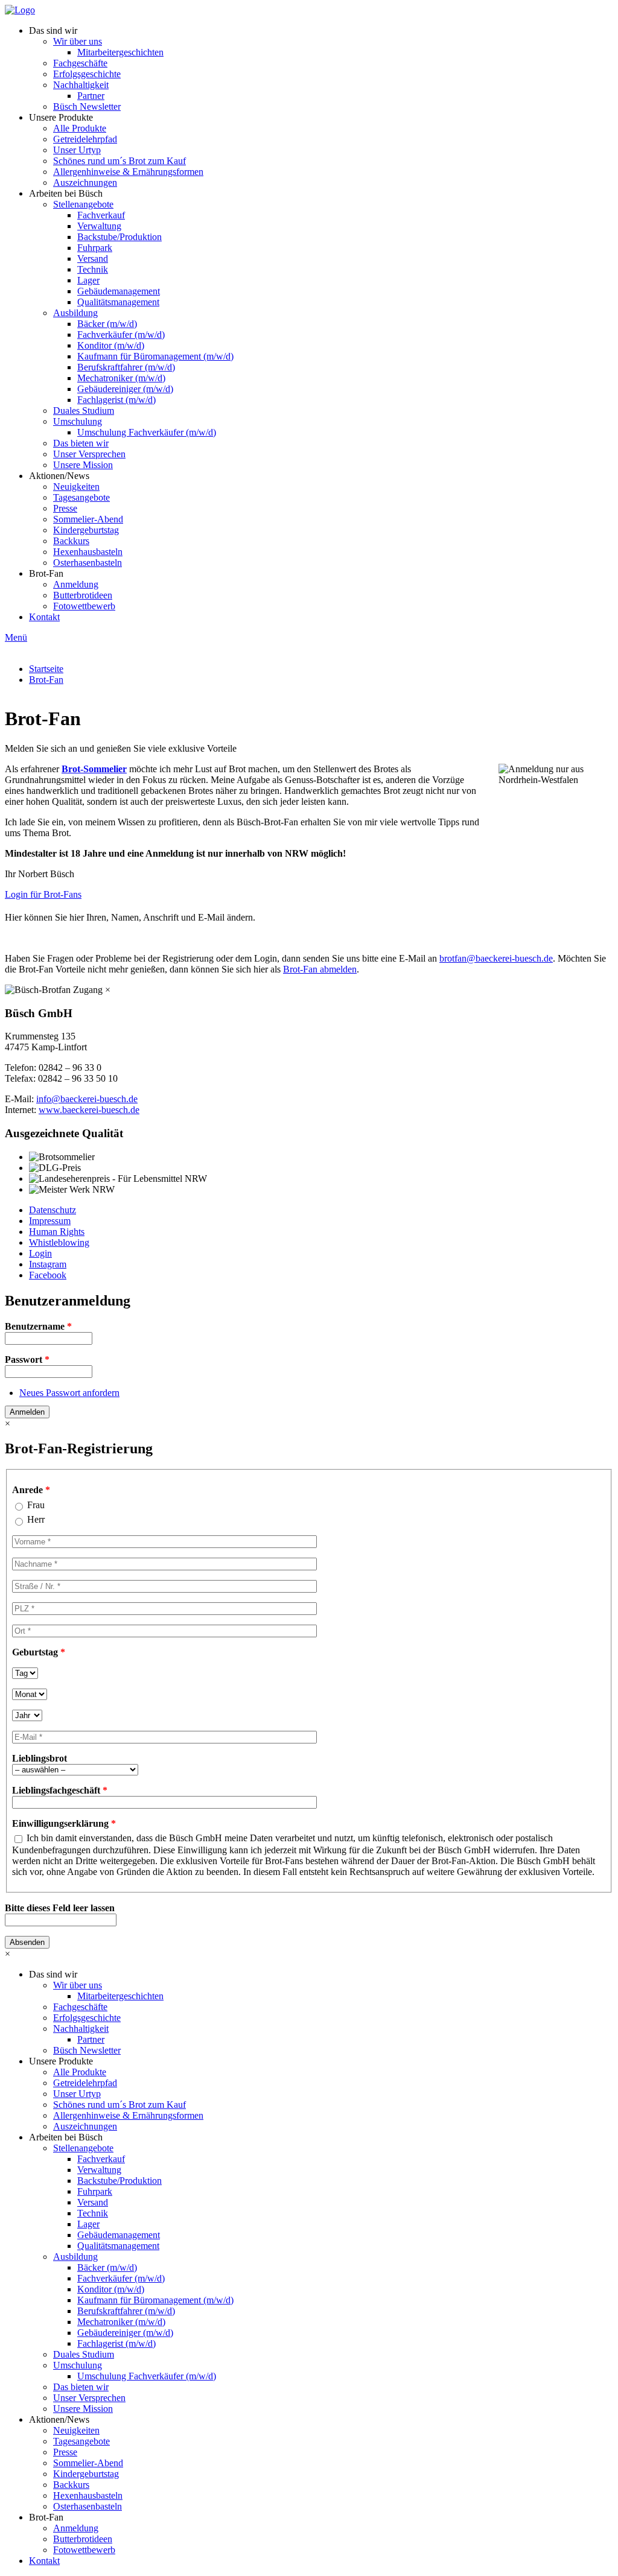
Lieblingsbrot (40, 1758)
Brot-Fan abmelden (320, 969)
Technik (93, 269)
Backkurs (71, 541)
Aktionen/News (59, 476)
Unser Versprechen (89, 454)
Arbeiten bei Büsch (66, 193)
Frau (36, 1505)
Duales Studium (84, 411)
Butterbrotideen (83, 595)
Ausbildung (75, 313)
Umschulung (78, 421)
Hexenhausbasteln (88, 552)
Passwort (27, 1359)
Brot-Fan (46, 573)
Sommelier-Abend (88, 519)
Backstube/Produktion (119, 237)
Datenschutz (53, 1210)
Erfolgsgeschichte (87, 74)
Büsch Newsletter (87, 106)
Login (40, 1253)
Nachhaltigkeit (81, 85)
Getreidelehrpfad (85, 139)
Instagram (48, 1264)
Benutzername (38, 1326)
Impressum (50, 1221)
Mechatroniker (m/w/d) (121, 378)
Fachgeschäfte (80, 63)
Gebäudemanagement (119, 291)
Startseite (46, 669)
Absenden (27, 1942)
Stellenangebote (83, 204)
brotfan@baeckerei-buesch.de (496, 958)
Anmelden (27, 1412)
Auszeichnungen (85, 182)
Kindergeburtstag (86, 530)
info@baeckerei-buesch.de (87, 1099)
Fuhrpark (95, 248)
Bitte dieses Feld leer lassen (60, 1908)
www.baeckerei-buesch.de (89, 1110)
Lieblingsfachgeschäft (60, 1790)
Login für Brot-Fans (43, 894)
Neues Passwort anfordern (69, 1393)
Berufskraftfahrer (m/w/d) (126, 367)
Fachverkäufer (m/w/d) (121, 335)
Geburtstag (39, 1652)
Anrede (31, 1490)
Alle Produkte (80, 128)
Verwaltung (99, 226)
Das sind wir (53, 30)
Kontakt (44, 617)
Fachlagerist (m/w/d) (116, 400)
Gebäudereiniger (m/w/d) (125, 389)
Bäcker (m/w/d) (107, 324)
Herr (36, 1519)
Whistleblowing (59, 1242)
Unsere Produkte (61, 117)
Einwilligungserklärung (64, 1823)
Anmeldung (76, 584)
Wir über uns (78, 41)
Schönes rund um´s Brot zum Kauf (119, 161)
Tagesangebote (81, 497)
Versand (93, 259)
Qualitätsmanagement (118, 302)
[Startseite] (20, 10)
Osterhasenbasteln (88, 563)
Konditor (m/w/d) (111, 345)
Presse (65, 508)
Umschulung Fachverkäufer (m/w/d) (147, 432)
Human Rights (57, 1232)
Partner (91, 96)
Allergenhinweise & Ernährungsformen (128, 172)
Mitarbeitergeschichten (120, 52)
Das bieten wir (81, 443)
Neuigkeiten (76, 487)
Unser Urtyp (77, 150)
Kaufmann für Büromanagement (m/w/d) (155, 356)
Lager (88, 280)
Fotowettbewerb (84, 606)
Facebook (48, 1275)
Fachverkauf (101, 215)
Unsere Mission (83, 465)
